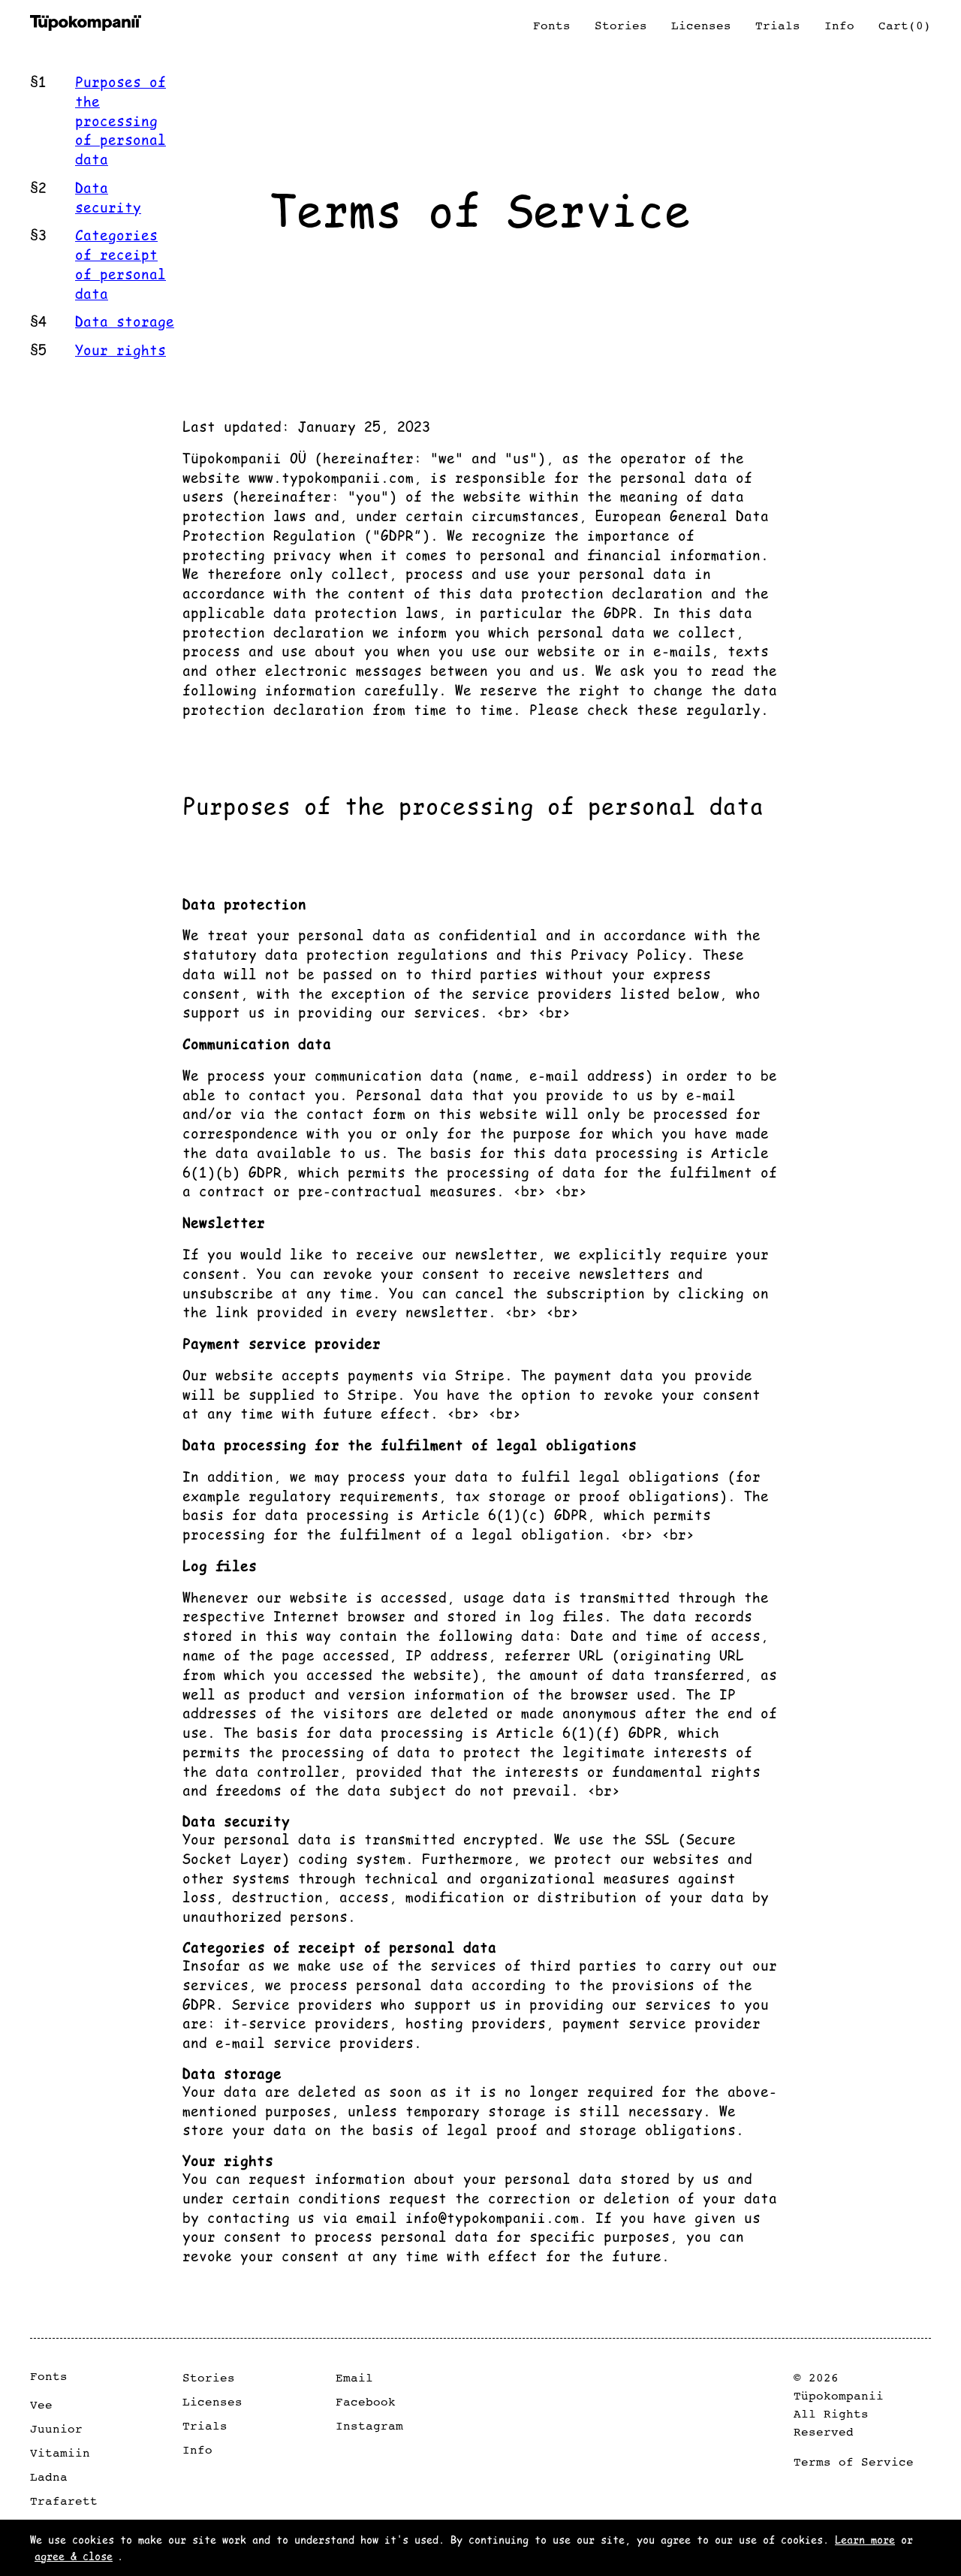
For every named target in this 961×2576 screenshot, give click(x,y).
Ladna (49, 2477)
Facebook (366, 2402)
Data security (108, 197)
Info (197, 2450)
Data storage (125, 321)
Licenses (212, 2402)
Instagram (369, 2426)
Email (354, 2378)
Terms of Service (854, 2462)
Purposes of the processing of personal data (121, 120)
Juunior (56, 2429)
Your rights (121, 350)
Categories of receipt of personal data (121, 264)
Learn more (865, 2539)
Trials (205, 2426)
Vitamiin (60, 2453)
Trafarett (64, 2501)
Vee (41, 2405)
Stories (209, 2378)
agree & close (74, 2556)
